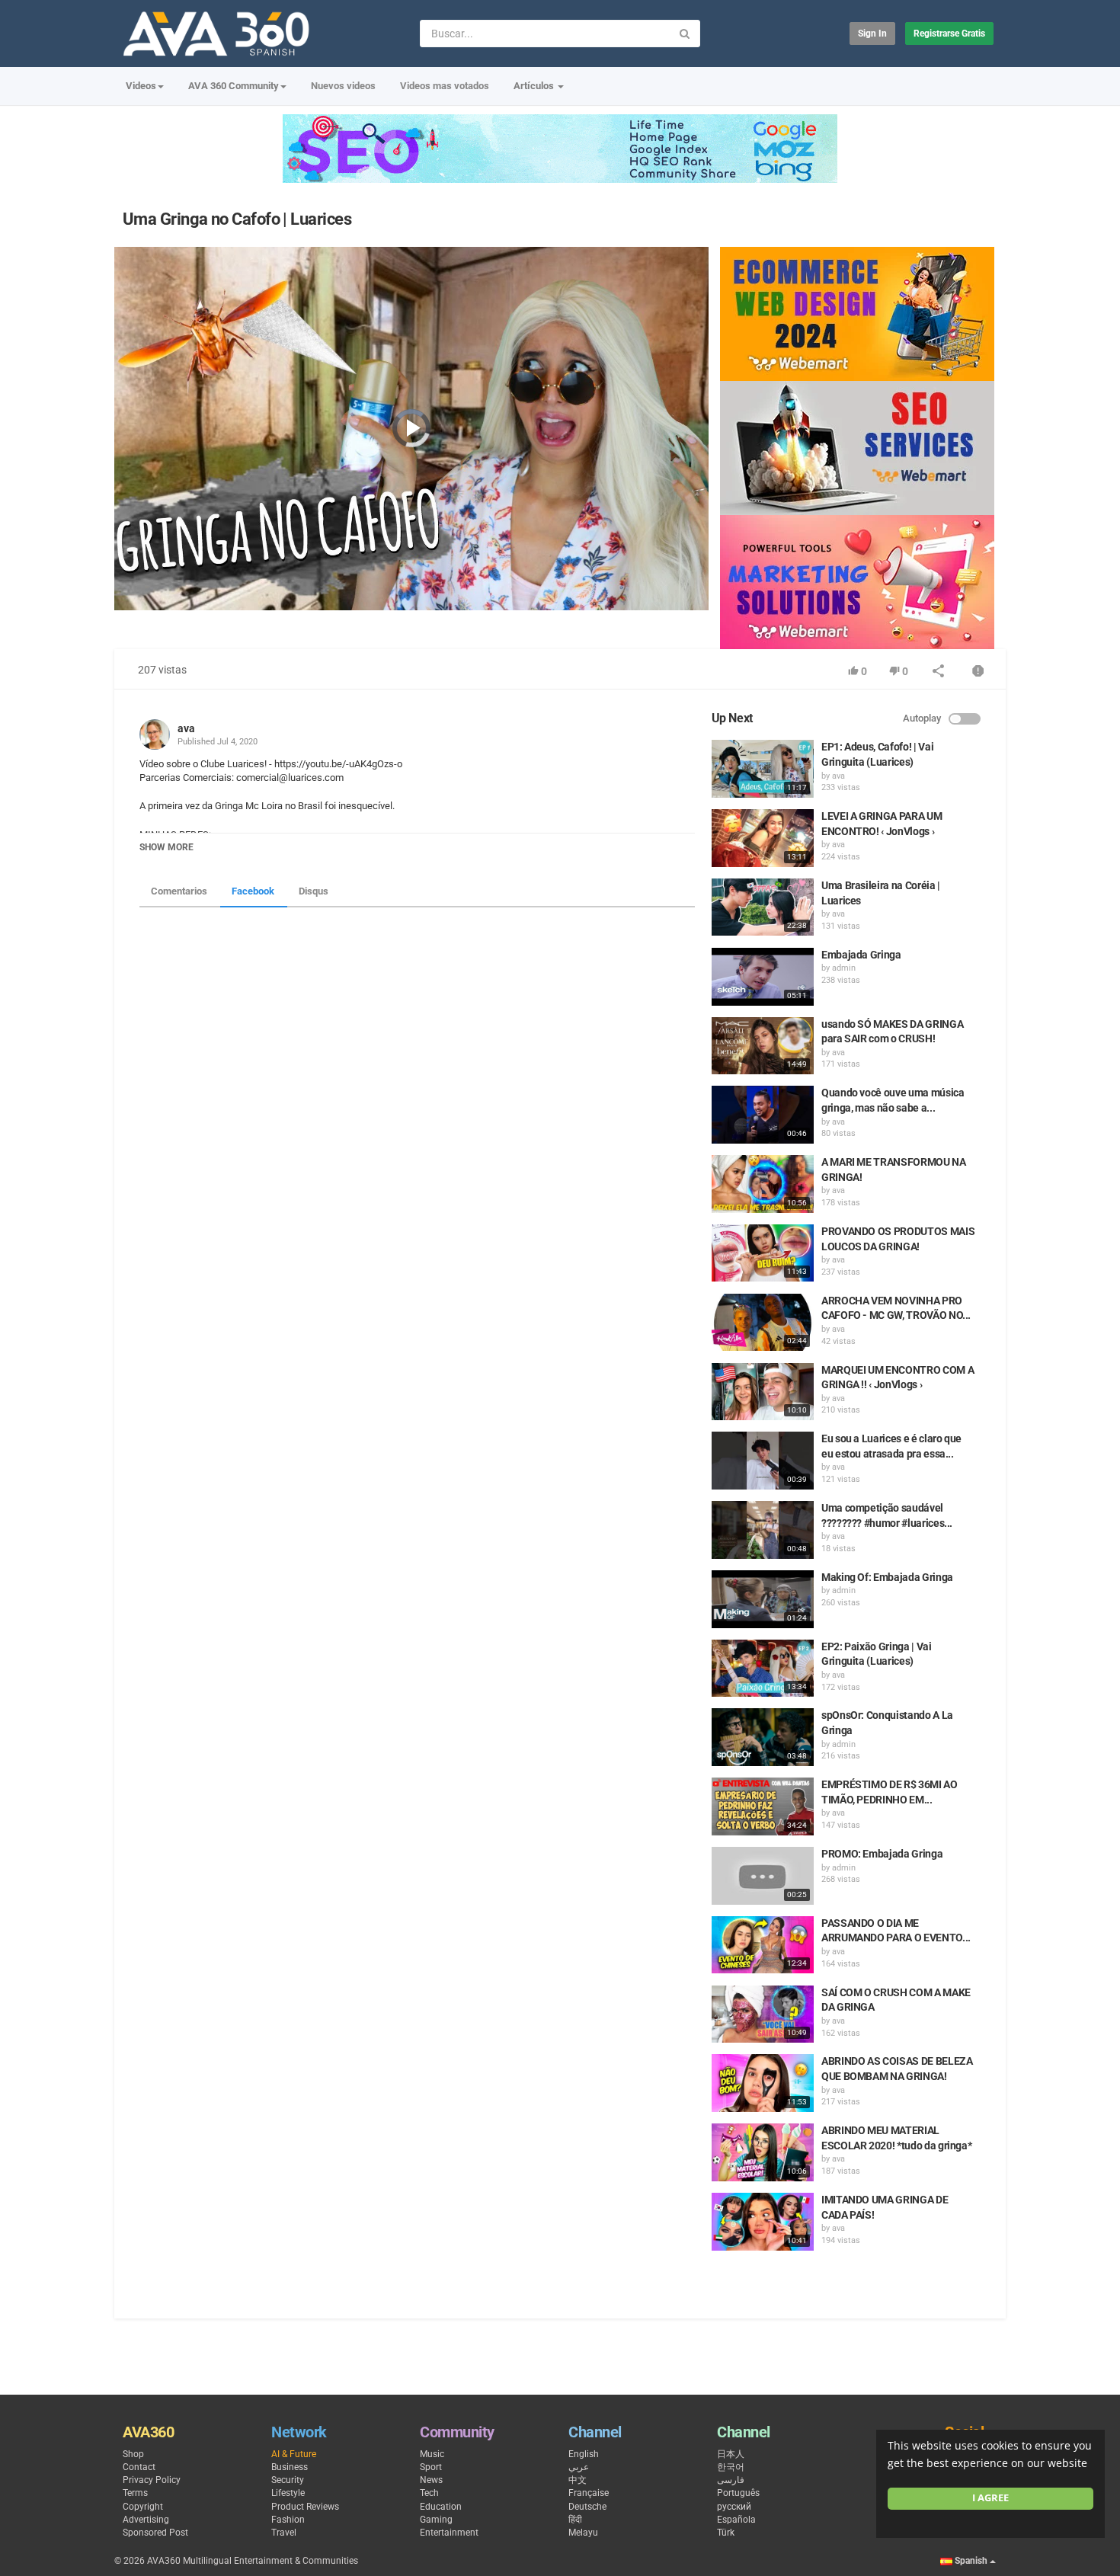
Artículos (535, 86)
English (584, 2454)
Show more (166, 847)
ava (186, 728)
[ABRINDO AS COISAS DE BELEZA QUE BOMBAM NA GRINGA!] (763, 2083)
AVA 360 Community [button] (234, 86)
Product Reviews (305, 2507)
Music (432, 2454)
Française (589, 2493)
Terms (135, 2493)
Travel (284, 2533)
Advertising (146, 2520)
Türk (726, 2533)
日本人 (731, 2454)
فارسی (731, 2480)
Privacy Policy (152, 2480)
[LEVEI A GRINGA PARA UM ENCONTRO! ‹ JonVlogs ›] (763, 838)
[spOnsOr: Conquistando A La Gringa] (763, 1737)
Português (738, 2493)
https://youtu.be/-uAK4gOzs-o (337, 764)
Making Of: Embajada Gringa (887, 1577)
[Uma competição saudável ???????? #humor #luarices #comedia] (763, 1530)
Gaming (436, 2520)
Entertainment (449, 2533)
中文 (578, 2480)
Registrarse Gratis (949, 34)
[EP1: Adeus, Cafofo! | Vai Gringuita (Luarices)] (763, 769)
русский (734, 2507)
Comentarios (179, 891)
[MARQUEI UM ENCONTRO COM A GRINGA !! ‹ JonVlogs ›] (763, 1392)
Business (290, 2467)
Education (441, 2507)
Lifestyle (288, 2493)
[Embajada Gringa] (763, 977)
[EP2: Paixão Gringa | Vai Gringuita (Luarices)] (763, 1669)
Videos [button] (141, 86)
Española (736, 2520)
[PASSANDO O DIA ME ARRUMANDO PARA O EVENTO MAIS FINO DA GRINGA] (763, 1945)
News (431, 2480)
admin (844, 968)
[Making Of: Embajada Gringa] (763, 1599)
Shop (133, 2454)
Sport (431, 2467)
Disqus (314, 891)
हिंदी (575, 2520)
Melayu (583, 2533)
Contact (139, 2467)
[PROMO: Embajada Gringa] (763, 1876)
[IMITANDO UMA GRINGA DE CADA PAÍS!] (763, 2222)
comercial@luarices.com (289, 778)
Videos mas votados (445, 86)
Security (288, 2480)
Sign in (872, 34)
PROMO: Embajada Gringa (882, 1854)
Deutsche (587, 2507)
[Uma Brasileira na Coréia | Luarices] (763, 907)
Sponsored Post (155, 2533)
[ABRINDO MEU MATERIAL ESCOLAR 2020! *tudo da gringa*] (763, 2152)
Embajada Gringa (861, 955)
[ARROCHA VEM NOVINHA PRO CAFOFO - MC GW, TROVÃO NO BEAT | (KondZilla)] (763, 1323)
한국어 (731, 2467)
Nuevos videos (343, 86)
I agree (990, 2498)
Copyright (143, 2507)
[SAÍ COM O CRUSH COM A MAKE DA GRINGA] (763, 2014)
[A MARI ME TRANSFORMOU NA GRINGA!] (763, 1184)
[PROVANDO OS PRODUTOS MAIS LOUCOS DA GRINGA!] (763, 1253)
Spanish (971, 2561)
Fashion (288, 2520)
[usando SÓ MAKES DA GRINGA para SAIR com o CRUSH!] (763, 1046)
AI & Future (294, 2454)
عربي (579, 2467)
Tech (429, 2493)
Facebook (253, 891)
